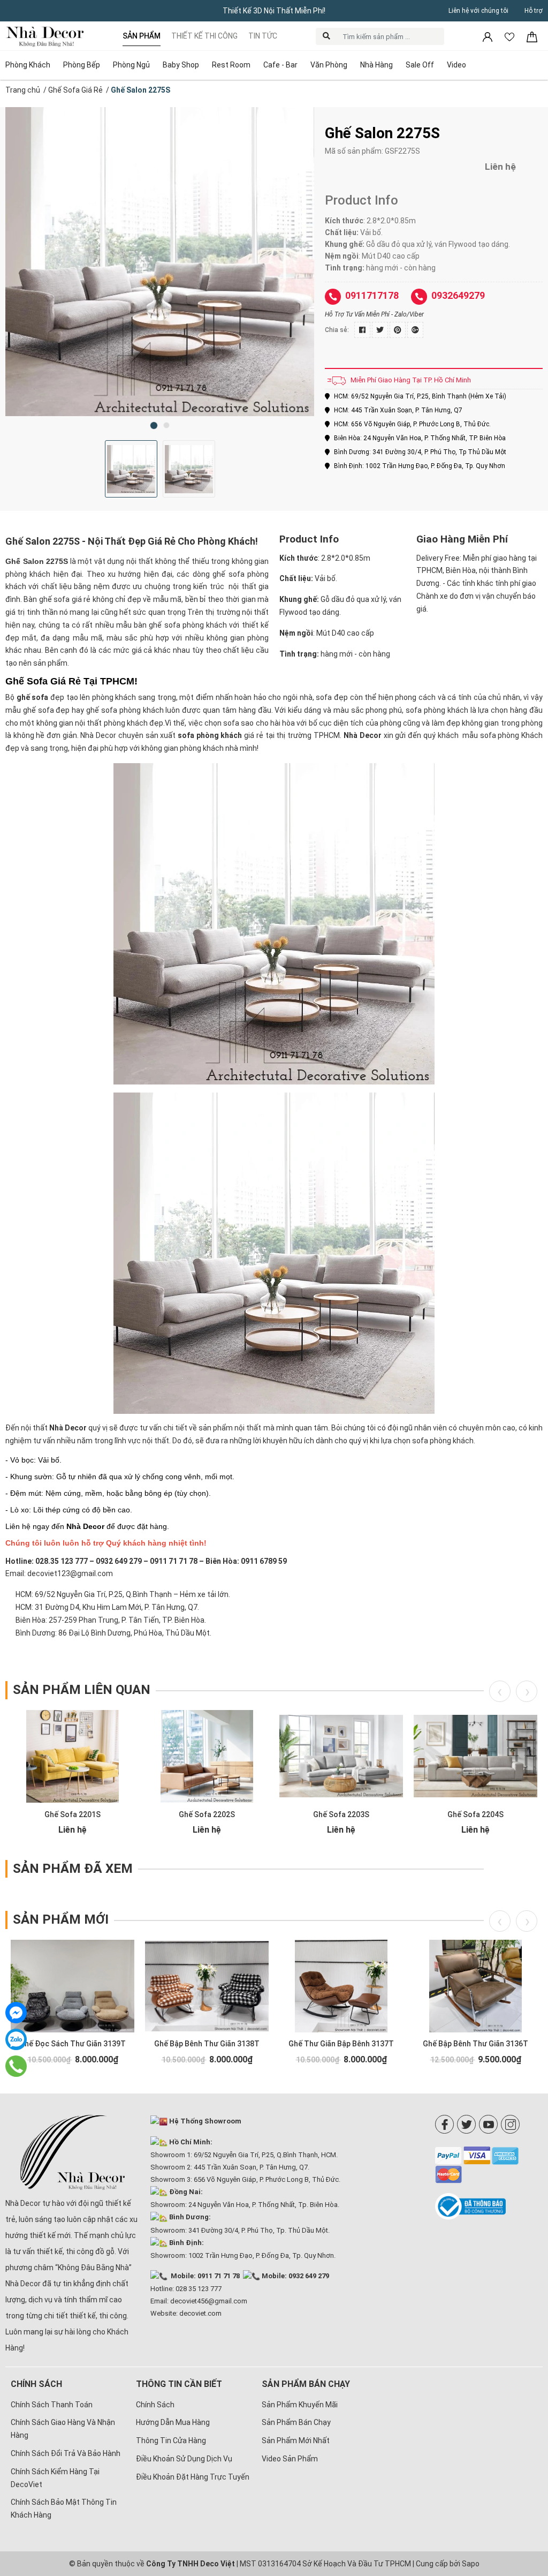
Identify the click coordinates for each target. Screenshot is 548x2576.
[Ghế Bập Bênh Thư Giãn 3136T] (475, 1986)
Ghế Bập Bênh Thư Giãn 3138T (207, 2044)
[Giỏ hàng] (532, 36)
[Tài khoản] (488, 36)
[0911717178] (16, 2066)
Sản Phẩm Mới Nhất (296, 2441)
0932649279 (458, 295)
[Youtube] (488, 2124)
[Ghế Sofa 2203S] (341, 1756)
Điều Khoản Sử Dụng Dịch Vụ (184, 2459)
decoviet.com (200, 2313)
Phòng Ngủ (131, 65)
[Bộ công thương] (489, 2206)
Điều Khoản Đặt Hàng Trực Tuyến (193, 2477)
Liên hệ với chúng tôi (478, 11)
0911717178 (372, 295)
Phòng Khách (28, 65)
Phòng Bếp (82, 65)
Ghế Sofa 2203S (341, 1814)
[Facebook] (444, 2124)
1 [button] (154, 425)
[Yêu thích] (510, 36)
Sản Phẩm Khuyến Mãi (300, 2405)
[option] (160, 262)
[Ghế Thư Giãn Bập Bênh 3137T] (341, 1986)
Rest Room (231, 65)
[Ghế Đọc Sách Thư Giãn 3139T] (73, 1986)
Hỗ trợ (534, 11)
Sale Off (420, 65)
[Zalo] (16, 2039)
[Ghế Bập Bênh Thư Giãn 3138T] (207, 1986)
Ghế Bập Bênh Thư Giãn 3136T (475, 2044)
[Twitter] (466, 2124)
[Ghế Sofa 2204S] (475, 1756)
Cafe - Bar (280, 65)
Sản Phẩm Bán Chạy (296, 2422)
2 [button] (166, 425)
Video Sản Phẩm (290, 2459)
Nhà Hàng (376, 65)
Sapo (471, 2564)
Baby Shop (181, 65)
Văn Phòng (329, 65)
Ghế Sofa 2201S (73, 1814)
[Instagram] (510, 2124)
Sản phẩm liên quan (82, 1690)
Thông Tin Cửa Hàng (171, 2441)
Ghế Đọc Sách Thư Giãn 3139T (73, 2044)
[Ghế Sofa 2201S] (73, 1756)
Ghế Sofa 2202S (207, 1814)
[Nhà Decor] (73, 2152)
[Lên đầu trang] (524, 2498)
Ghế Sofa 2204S (475, 1814)
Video (456, 65)
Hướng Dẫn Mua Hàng (173, 2422)
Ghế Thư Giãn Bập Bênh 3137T (341, 2044)
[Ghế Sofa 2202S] (207, 1756)
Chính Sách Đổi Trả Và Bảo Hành (66, 2453)
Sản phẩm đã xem (73, 1869)
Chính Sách (155, 2405)
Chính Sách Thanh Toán (52, 2405)
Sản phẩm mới (61, 1919)
